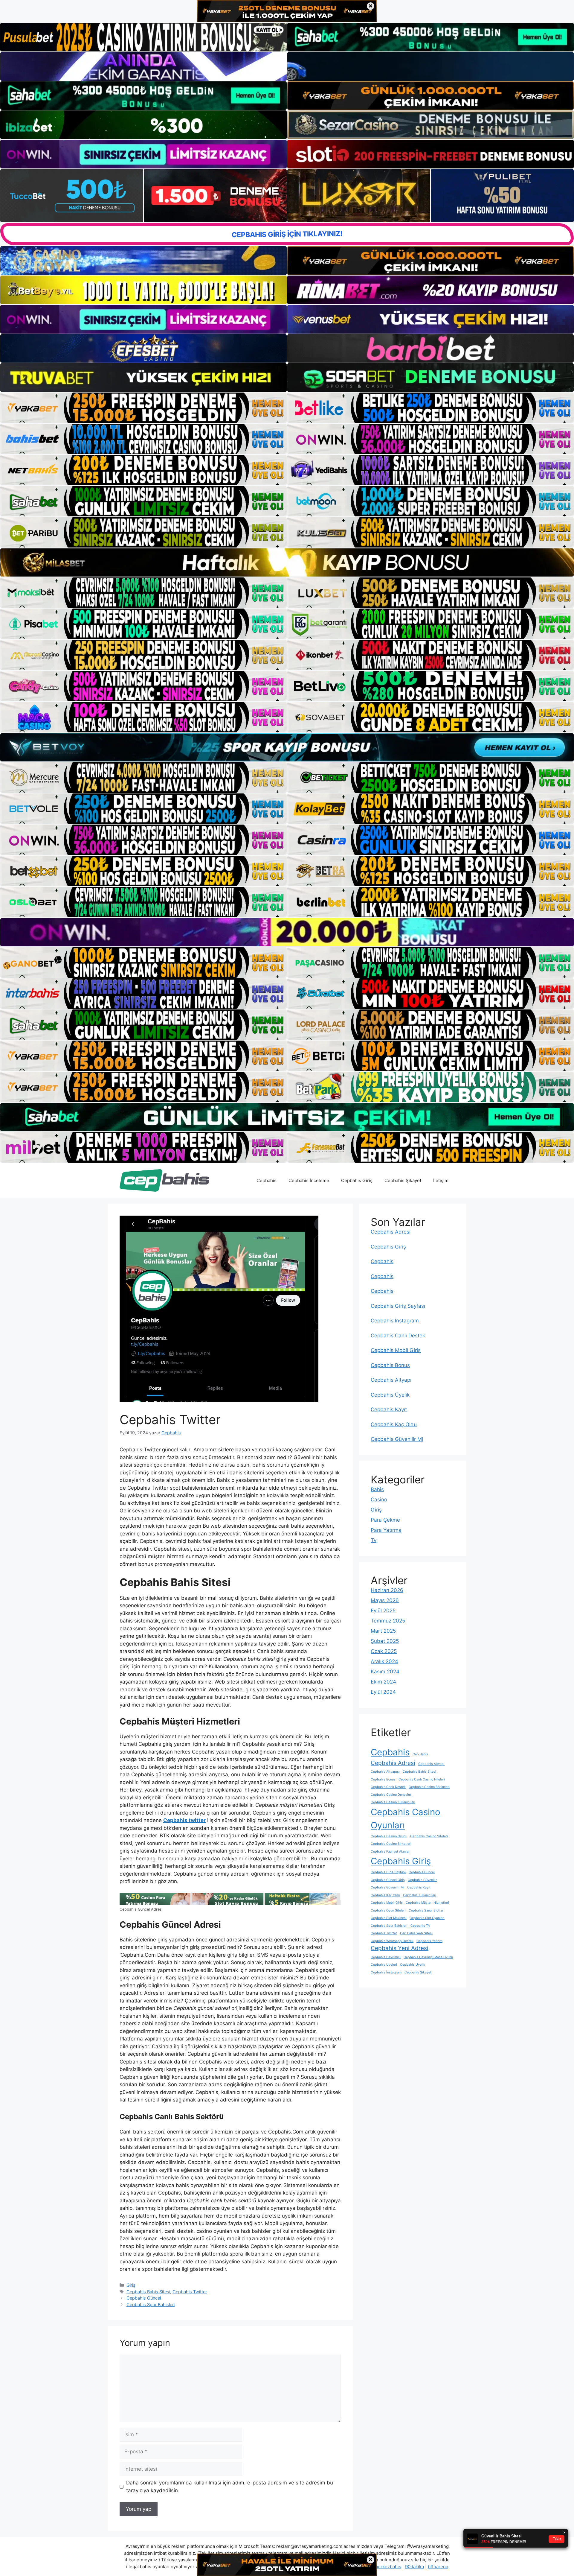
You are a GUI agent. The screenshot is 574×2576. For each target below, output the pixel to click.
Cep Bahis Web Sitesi (416, 1933)
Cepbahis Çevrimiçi (386, 1957)
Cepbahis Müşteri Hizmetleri (427, 1903)
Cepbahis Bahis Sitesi (148, 2292)
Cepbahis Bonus (390, 1365)
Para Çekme (385, 1520)
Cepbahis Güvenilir (422, 1880)
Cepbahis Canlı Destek (398, 1336)
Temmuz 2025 (388, 1621)
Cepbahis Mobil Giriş (396, 1350)
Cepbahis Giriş (357, 1180)
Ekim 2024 (383, 1682)
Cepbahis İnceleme (309, 1180)
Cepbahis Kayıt (389, 1409)
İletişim (441, 1180)
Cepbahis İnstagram (395, 1321)
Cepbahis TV (420, 1926)
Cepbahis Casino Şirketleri (391, 1844)
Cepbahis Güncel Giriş (388, 1880)
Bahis (377, 1489)
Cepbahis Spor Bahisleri (151, 2304)
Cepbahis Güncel (144, 2298)
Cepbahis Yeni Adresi (400, 1948)
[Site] (143, 408)
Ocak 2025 (384, 1651)
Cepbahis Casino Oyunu (389, 1836)
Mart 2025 (383, 1631)
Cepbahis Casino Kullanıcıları (393, 1802)
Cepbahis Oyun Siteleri (388, 1910)
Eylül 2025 (383, 1611)
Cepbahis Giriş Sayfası (398, 1306)
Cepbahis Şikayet (403, 1180)
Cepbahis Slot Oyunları (427, 1918)
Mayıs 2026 (385, 1600)
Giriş (131, 2285)
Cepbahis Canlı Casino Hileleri (422, 1779)
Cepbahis (267, 1180)
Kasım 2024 (385, 1672)
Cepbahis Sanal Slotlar (426, 1910)
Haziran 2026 (387, 1590)
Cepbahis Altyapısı (385, 1772)
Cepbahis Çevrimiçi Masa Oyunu (428, 1957)
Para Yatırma (386, 1530)
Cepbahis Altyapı (391, 1380)
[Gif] (287, 563)
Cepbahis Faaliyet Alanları (391, 1852)
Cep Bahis (420, 1754)
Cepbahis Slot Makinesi (389, 1918)
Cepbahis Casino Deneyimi (391, 1795)
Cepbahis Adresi (391, 1232)
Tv (374, 1540)
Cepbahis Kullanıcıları (420, 1895)
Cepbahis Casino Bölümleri (429, 1787)
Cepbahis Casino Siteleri (429, 1836)
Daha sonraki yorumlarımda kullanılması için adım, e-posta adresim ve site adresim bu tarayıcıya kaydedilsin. (230, 2487)
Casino (379, 1500)
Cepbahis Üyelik (390, 1395)
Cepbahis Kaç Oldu (394, 1424)
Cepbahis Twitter (190, 2292)
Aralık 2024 (384, 1661)
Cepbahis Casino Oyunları (406, 1819)
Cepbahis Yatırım (429, 1941)
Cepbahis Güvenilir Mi (397, 1439)
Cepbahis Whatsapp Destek (392, 1941)
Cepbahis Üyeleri (384, 1965)
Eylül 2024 (383, 1692)
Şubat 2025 (385, 1641)
